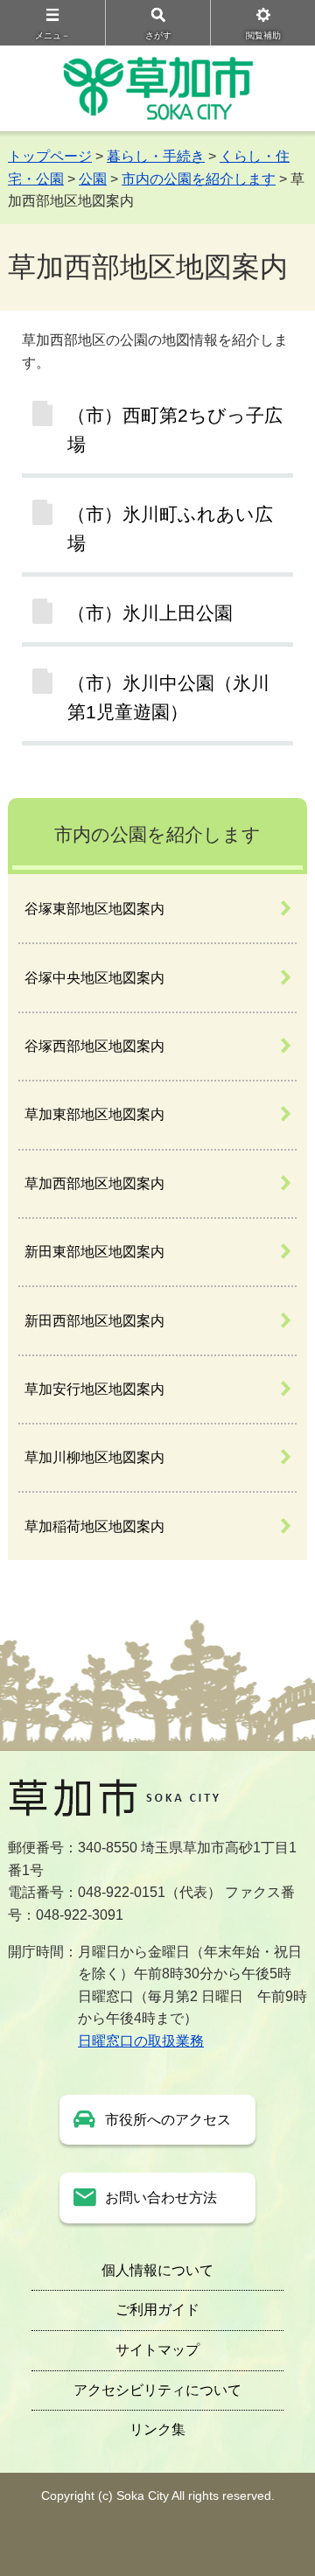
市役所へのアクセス (168, 2120)
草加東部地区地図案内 (94, 1114)
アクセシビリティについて (157, 2390)
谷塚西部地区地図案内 (94, 1046)
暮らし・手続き (156, 156)
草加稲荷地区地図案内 (94, 1526)
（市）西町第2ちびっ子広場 (175, 430)
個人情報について (157, 2270)
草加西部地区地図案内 (94, 1183)
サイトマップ (157, 2350)
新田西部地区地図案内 (94, 1321)
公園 (93, 179)
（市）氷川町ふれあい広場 (170, 528)
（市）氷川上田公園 (150, 613)
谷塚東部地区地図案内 (94, 909)
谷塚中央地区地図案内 (94, 978)
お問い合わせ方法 (161, 2198)
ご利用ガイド (157, 2310)
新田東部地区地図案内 (94, 1252)
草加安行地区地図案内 (94, 1389)
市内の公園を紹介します (199, 179)
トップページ (50, 156)
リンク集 (157, 2429)
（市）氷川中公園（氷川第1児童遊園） (168, 697)
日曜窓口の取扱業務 (141, 2041)
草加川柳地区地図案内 (94, 1457)
